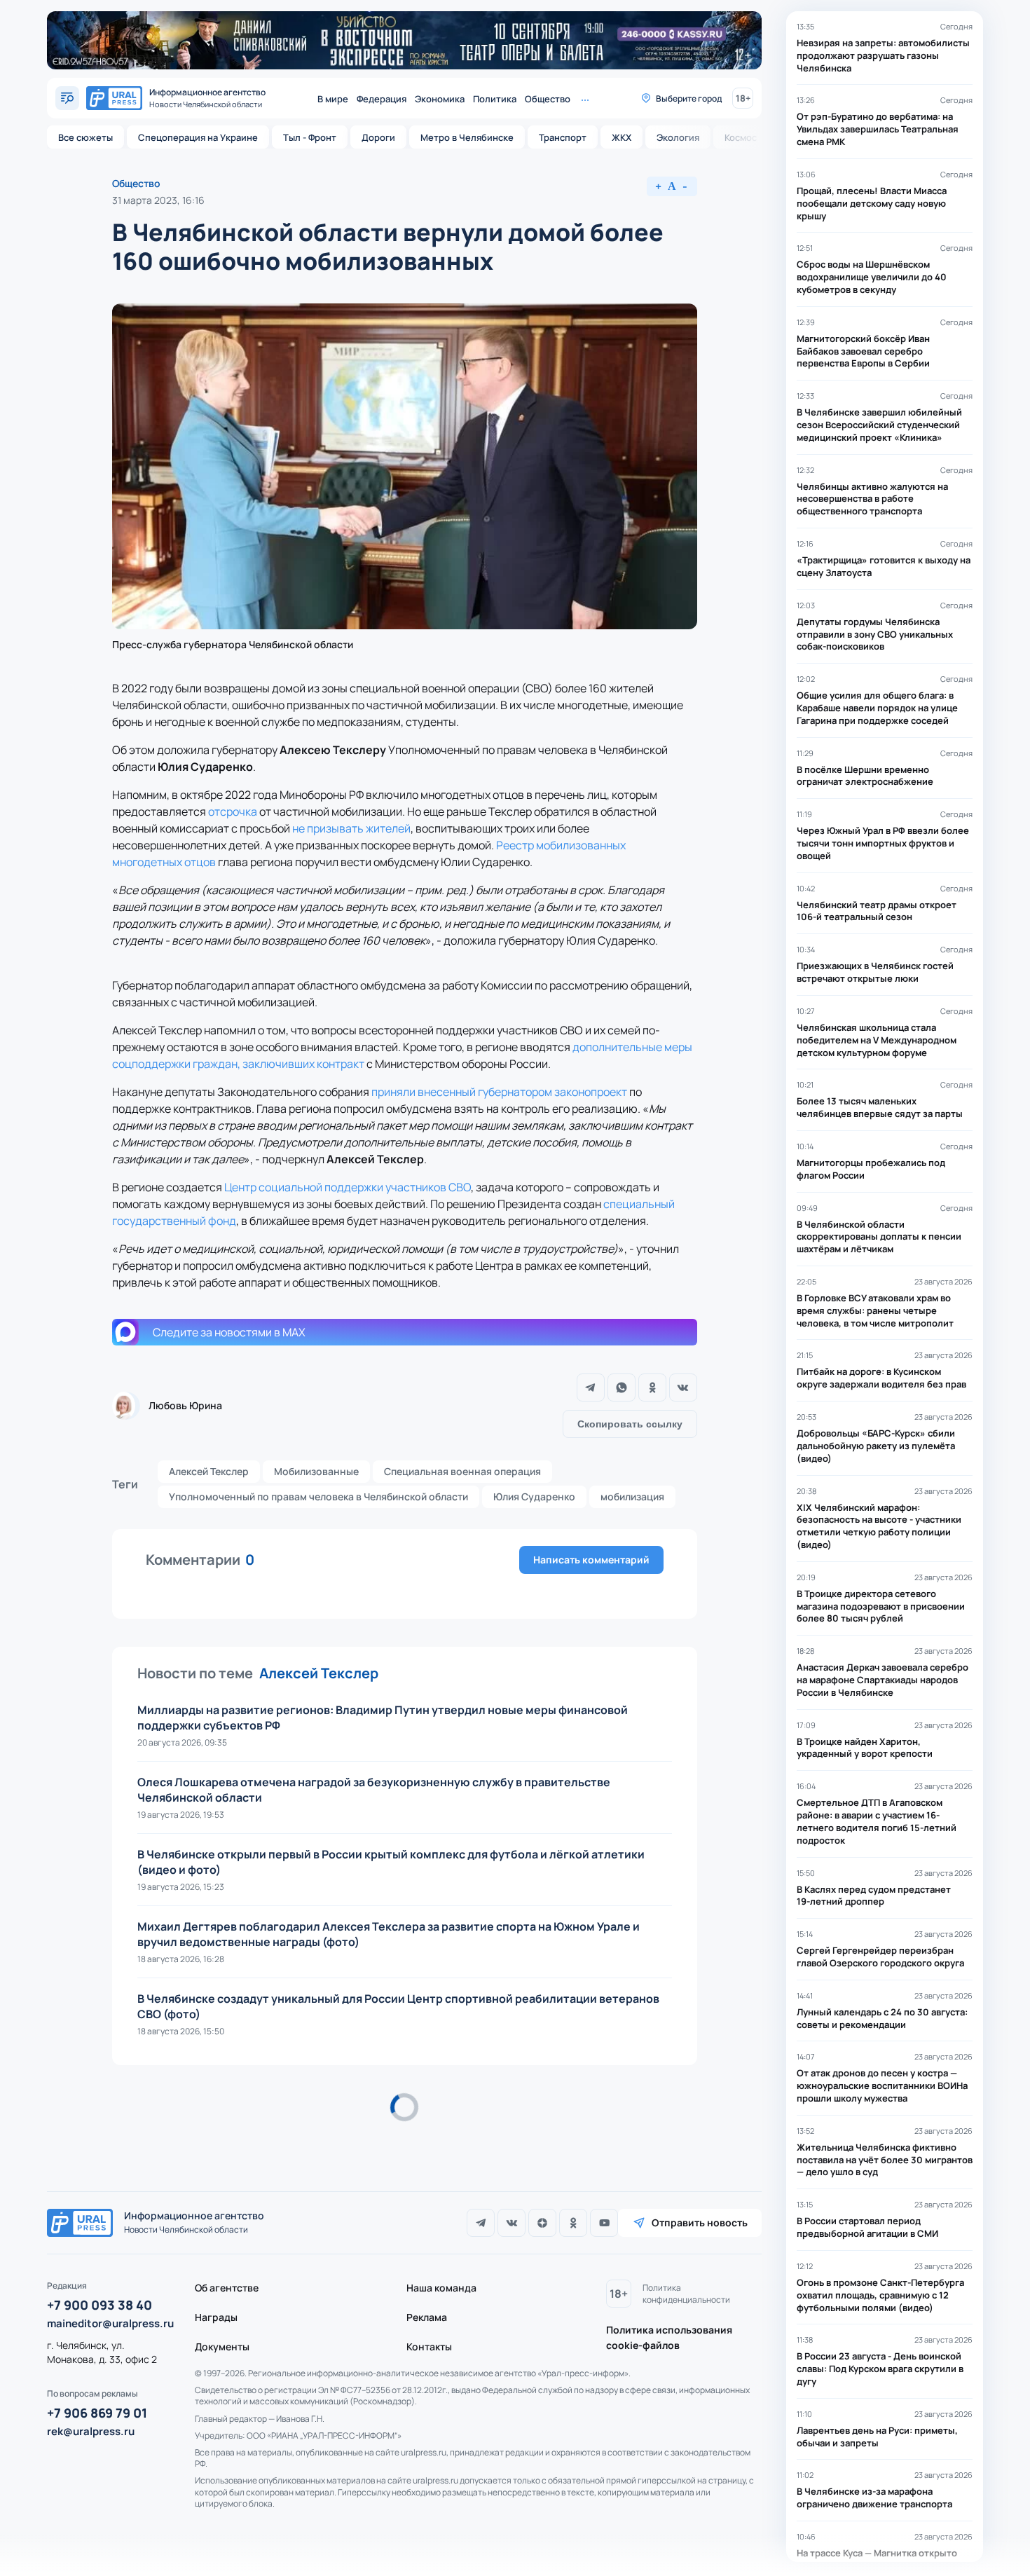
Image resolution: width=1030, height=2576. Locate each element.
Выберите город (689, 98)
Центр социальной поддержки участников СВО (348, 1187)
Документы (222, 2347)
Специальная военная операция (462, 1471)
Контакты (429, 2347)
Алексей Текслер (209, 1471)
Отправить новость (700, 2222)
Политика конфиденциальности (686, 2294)
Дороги (378, 137)
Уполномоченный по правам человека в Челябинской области (318, 1496)
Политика (495, 99)
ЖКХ (622, 137)
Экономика (440, 99)
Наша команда (441, 2288)
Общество (548, 99)
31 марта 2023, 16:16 (158, 200)
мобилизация (632, 1496)
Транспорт (563, 137)
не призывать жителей (351, 828)
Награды (216, 2317)
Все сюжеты (85, 137)
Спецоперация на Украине (198, 137)
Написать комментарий (591, 1560)
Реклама (427, 2317)
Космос (741, 137)
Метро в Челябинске (467, 137)
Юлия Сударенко (534, 1496)
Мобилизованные (316, 1471)
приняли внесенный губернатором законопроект (499, 1092)
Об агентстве (227, 2288)
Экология (678, 137)
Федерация (382, 99)
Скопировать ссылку (630, 1424)
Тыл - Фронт (310, 137)
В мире (333, 99)
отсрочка (233, 811)
